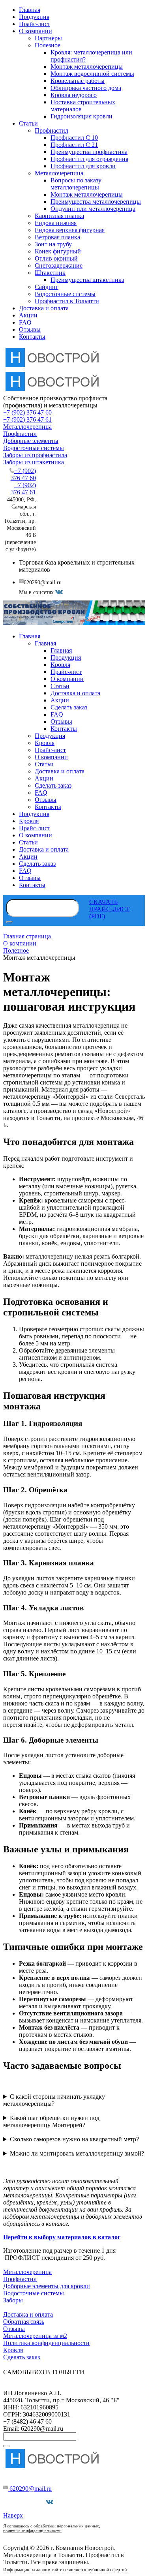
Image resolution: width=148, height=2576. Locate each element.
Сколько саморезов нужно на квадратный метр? (74, 2139)
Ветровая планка (57, 237)
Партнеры (48, 38)
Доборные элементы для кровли (47, 2286)
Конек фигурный (58, 251)
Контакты (32, 337)
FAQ (25, 322)
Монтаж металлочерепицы (87, 67)
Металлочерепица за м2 (35, 2336)
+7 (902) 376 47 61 (27, 419)
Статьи (28, 123)
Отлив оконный (56, 258)
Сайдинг (47, 287)
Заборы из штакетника (34, 462)
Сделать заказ (22, 2357)
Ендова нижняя (56, 223)
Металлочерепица (59, 173)
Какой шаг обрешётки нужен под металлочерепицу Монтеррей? (51, 2121)
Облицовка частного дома (86, 88)
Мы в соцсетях (26, 2502)
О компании (36, 31)
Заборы (13, 2300)
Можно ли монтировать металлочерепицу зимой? (77, 2153)
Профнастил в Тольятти (67, 301)
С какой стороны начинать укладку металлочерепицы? (54, 2100)
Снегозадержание (59, 265)
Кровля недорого (74, 95)
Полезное (48, 45)
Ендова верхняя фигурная (70, 230)
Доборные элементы (31, 441)
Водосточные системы (65, 294)
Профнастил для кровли (83, 166)
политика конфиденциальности (32, 2531)
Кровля (13, 2350)
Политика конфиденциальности (46, 2343)
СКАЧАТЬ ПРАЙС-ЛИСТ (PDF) (110, 909)
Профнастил (52, 130)
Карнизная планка (59, 216)
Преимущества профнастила (89, 152)
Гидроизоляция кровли (81, 116)
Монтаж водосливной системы (92, 74)
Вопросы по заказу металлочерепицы (76, 184)
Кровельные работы (78, 81)
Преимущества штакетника (87, 280)
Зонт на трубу (53, 244)
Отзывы (30, 329)
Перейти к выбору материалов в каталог (62, 2237)
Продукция (34, 17)
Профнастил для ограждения (89, 159)
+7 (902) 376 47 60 (27, 412)
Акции (28, 315)
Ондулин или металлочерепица (93, 209)
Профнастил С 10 (74, 138)
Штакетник (50, 273)
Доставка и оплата (44, 308)
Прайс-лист (35, 24)
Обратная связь (24, 2322)
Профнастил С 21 (74, 145)
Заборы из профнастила (35, 455)
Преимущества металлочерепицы (96, 202)
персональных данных (78, 2526)
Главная (30, 10)
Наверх (13, 2515)
